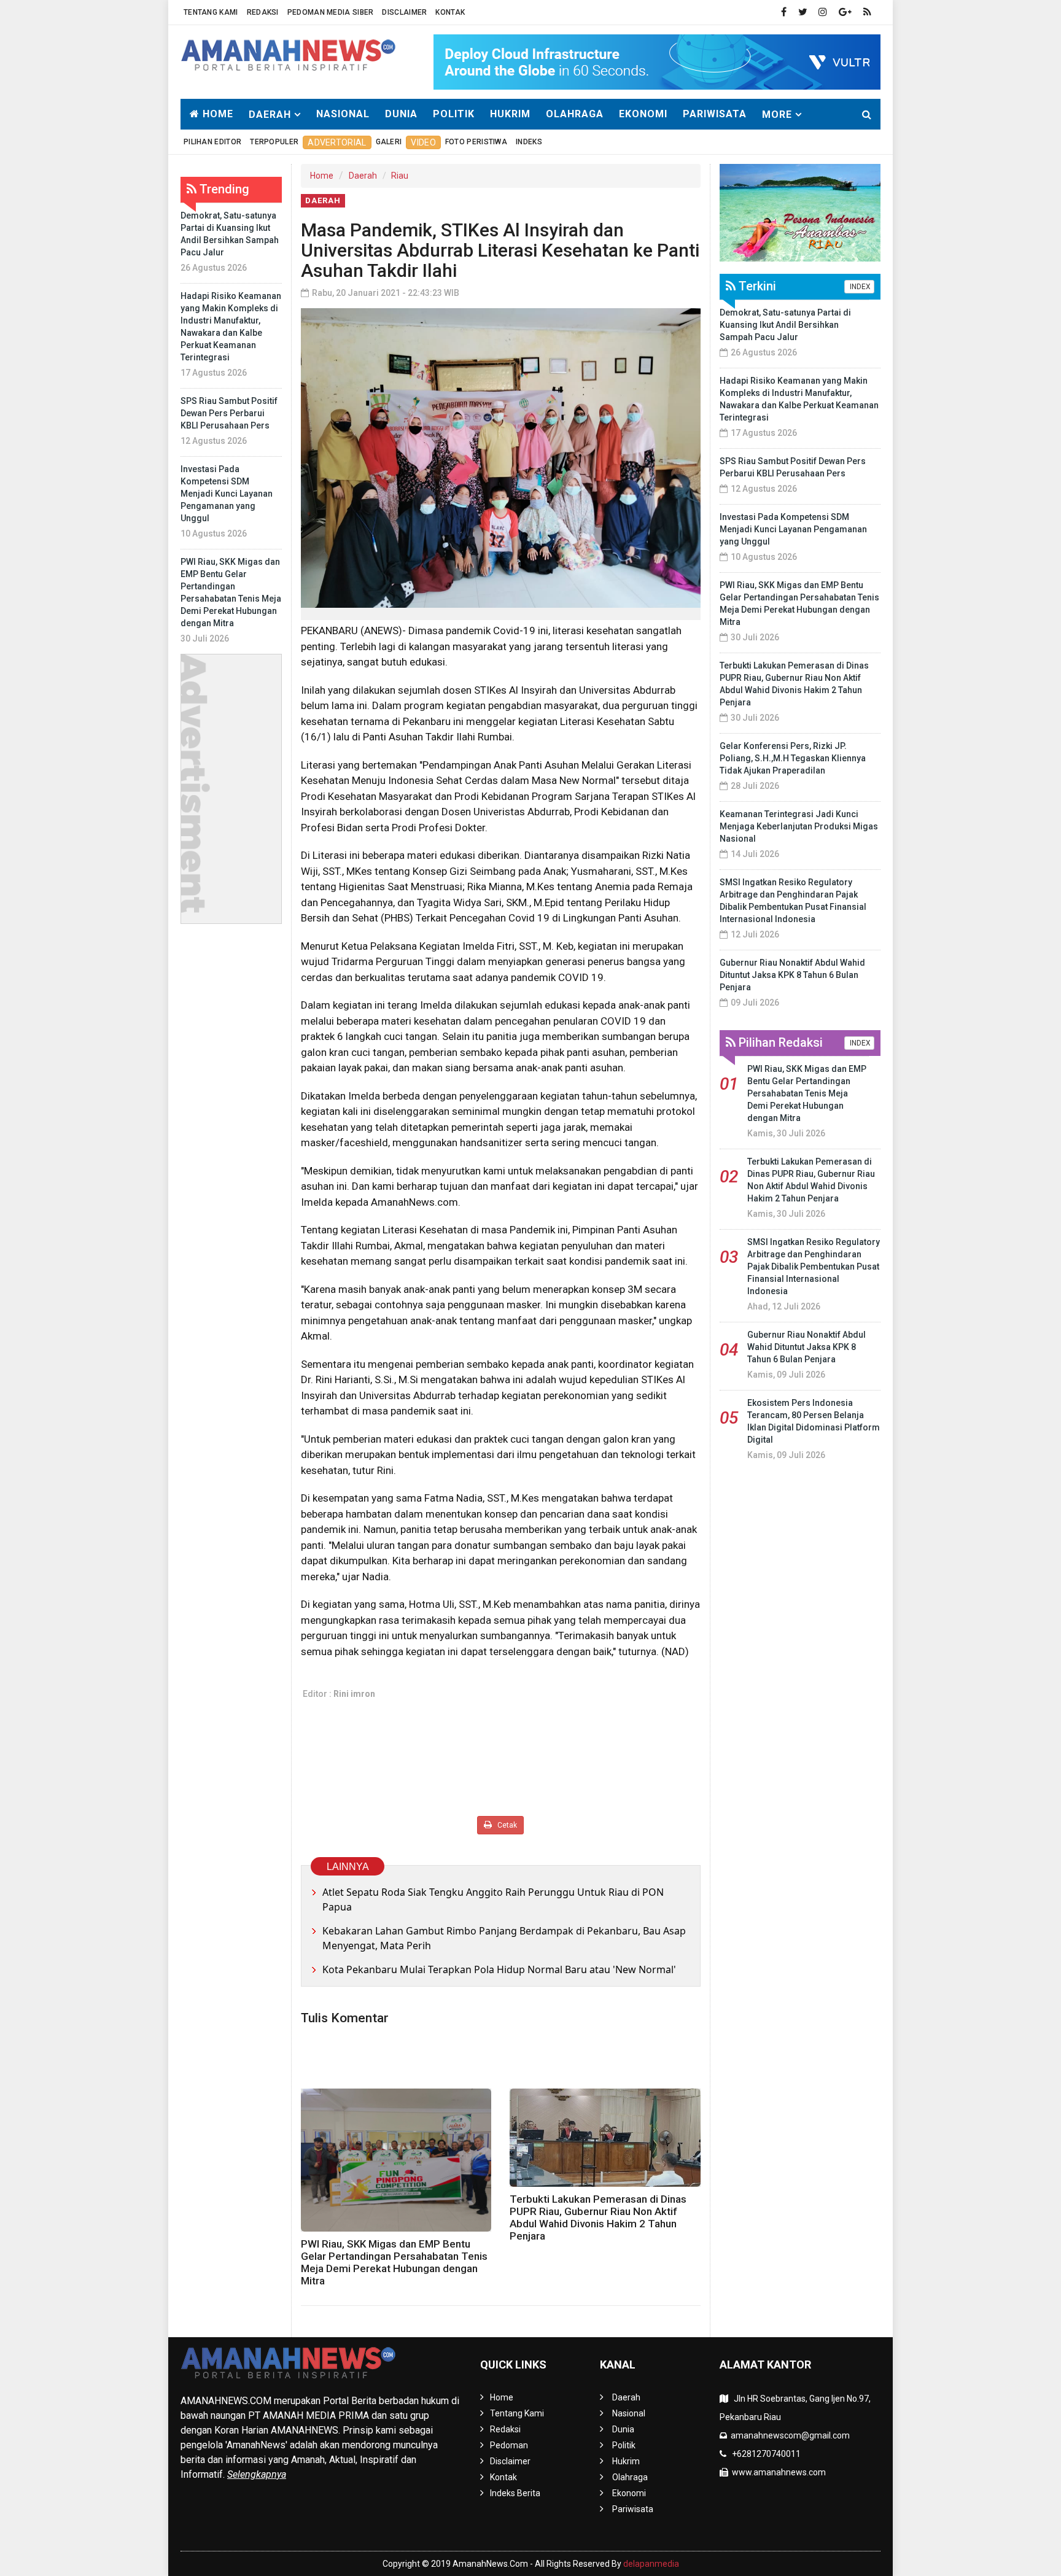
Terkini (756, 286)
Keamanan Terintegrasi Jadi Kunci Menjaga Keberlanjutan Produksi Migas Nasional (799, 826)
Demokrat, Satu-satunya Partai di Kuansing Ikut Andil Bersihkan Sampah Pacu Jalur (785, 325)
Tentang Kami (211, 12)
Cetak (506, 1825)
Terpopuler (274, 142)
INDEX (859, 287)
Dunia (401, 114)
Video (423, 142)
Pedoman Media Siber (331, 12)
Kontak (450, 12)
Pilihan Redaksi (779, 1042)
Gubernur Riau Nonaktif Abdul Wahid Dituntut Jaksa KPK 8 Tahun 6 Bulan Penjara (792, 975)
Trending (223, 189)
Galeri (389, 142)
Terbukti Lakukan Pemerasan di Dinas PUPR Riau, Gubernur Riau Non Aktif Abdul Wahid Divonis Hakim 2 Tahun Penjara (598, 2217)
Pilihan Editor (212, 142)
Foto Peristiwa (476, 142)
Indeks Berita (515, 2493)
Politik (454, 114)
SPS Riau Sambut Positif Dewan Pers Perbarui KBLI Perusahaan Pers (229, 413)
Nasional (343, 114)
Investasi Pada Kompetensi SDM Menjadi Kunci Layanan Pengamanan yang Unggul (227, 494)
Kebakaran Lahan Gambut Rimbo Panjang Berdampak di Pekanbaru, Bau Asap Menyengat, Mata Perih (504, 1938)
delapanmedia (651, 2564)
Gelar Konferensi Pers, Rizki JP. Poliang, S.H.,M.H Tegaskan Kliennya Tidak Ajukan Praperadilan (793, 758)
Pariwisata (715, 114)
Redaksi (263, 12)
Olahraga (575, 114)
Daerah (363, 176)
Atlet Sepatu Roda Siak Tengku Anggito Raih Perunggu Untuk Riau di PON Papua (493, 1899)
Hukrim (510, 114)
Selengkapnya (257, 2474)
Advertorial (337, 142)
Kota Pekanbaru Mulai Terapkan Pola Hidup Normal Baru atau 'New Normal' (499, 1969)
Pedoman (509, 2445)
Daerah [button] (270, 114)
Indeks (529, 142)
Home (216, 114)
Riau (400, 176)
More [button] (777, 114)
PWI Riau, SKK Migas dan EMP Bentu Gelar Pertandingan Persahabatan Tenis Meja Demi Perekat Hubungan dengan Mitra (394, 2262)
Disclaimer (404, 12)
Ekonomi (643, 114)
